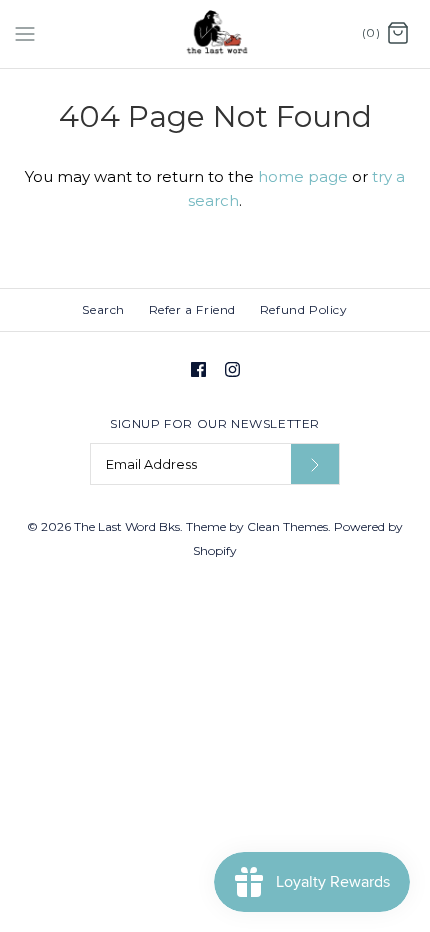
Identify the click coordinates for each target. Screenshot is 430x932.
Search (103, 309)
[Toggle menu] (25, 33)
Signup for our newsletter (215, 423)
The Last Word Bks (127, 526)
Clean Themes (287, 526)
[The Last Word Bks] (215, 34)
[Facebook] (198, 369)
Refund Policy (304, 309)
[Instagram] (232, 369)
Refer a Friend (192, 309)
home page (303, 176)
